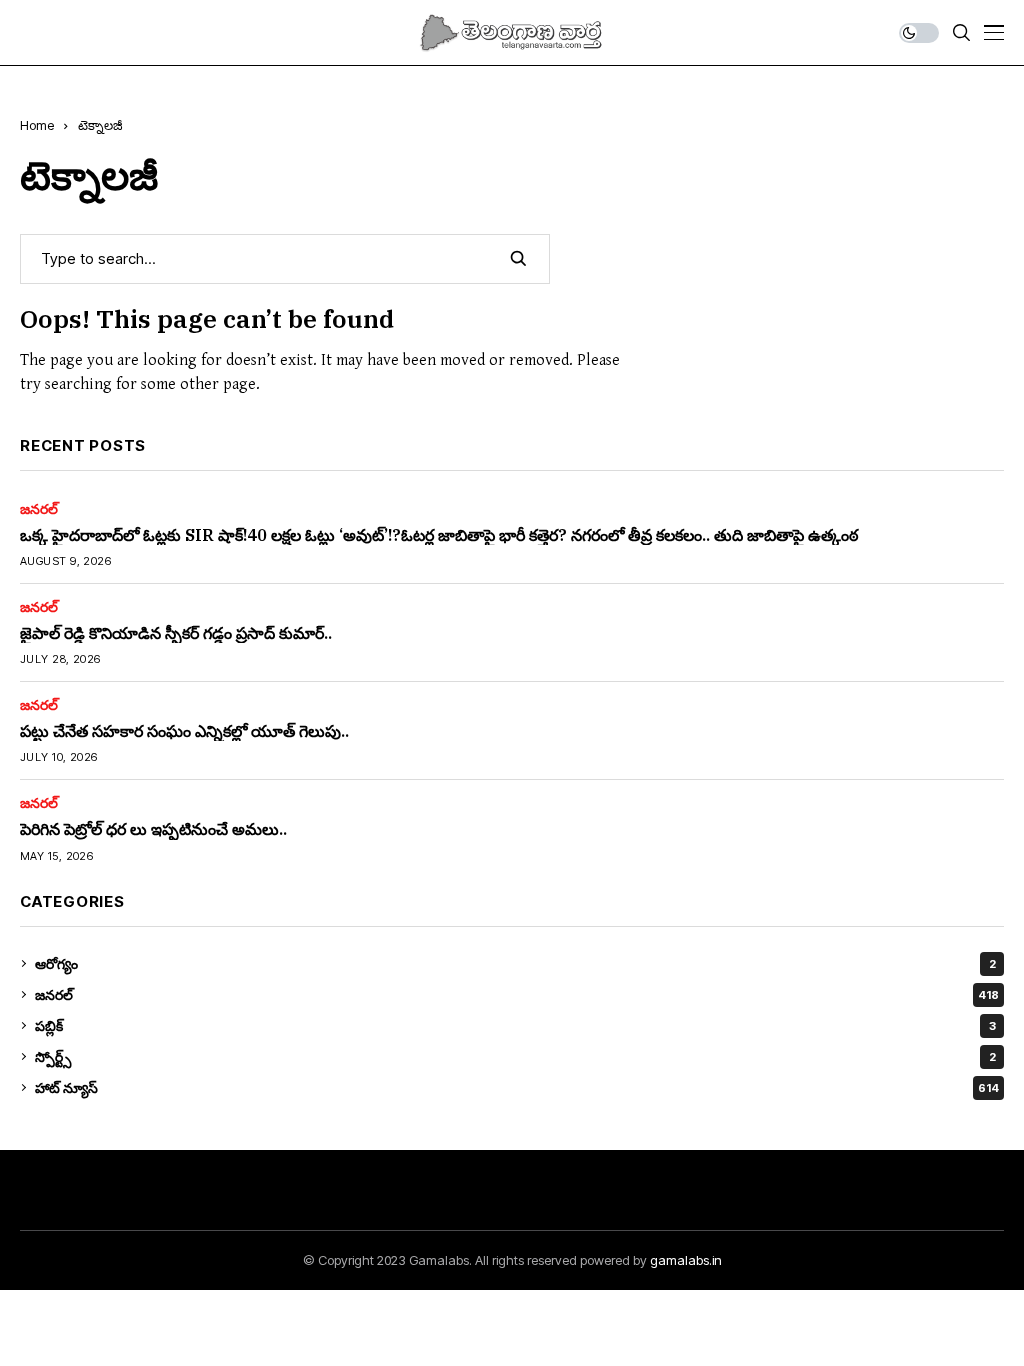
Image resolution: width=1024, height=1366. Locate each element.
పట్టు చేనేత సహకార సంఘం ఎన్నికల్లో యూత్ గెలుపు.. (184, 731)
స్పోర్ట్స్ (515, 1056)
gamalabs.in (686, 1260)
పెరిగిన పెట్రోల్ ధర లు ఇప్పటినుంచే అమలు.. (153, 829)
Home (37, 125)
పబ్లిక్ (515, 1025)
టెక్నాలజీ (100, 125)
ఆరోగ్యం (515, 963)
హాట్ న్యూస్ (517, 1087)
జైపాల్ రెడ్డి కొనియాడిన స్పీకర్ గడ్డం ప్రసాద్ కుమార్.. (176, 633)
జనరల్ (39, 509)
